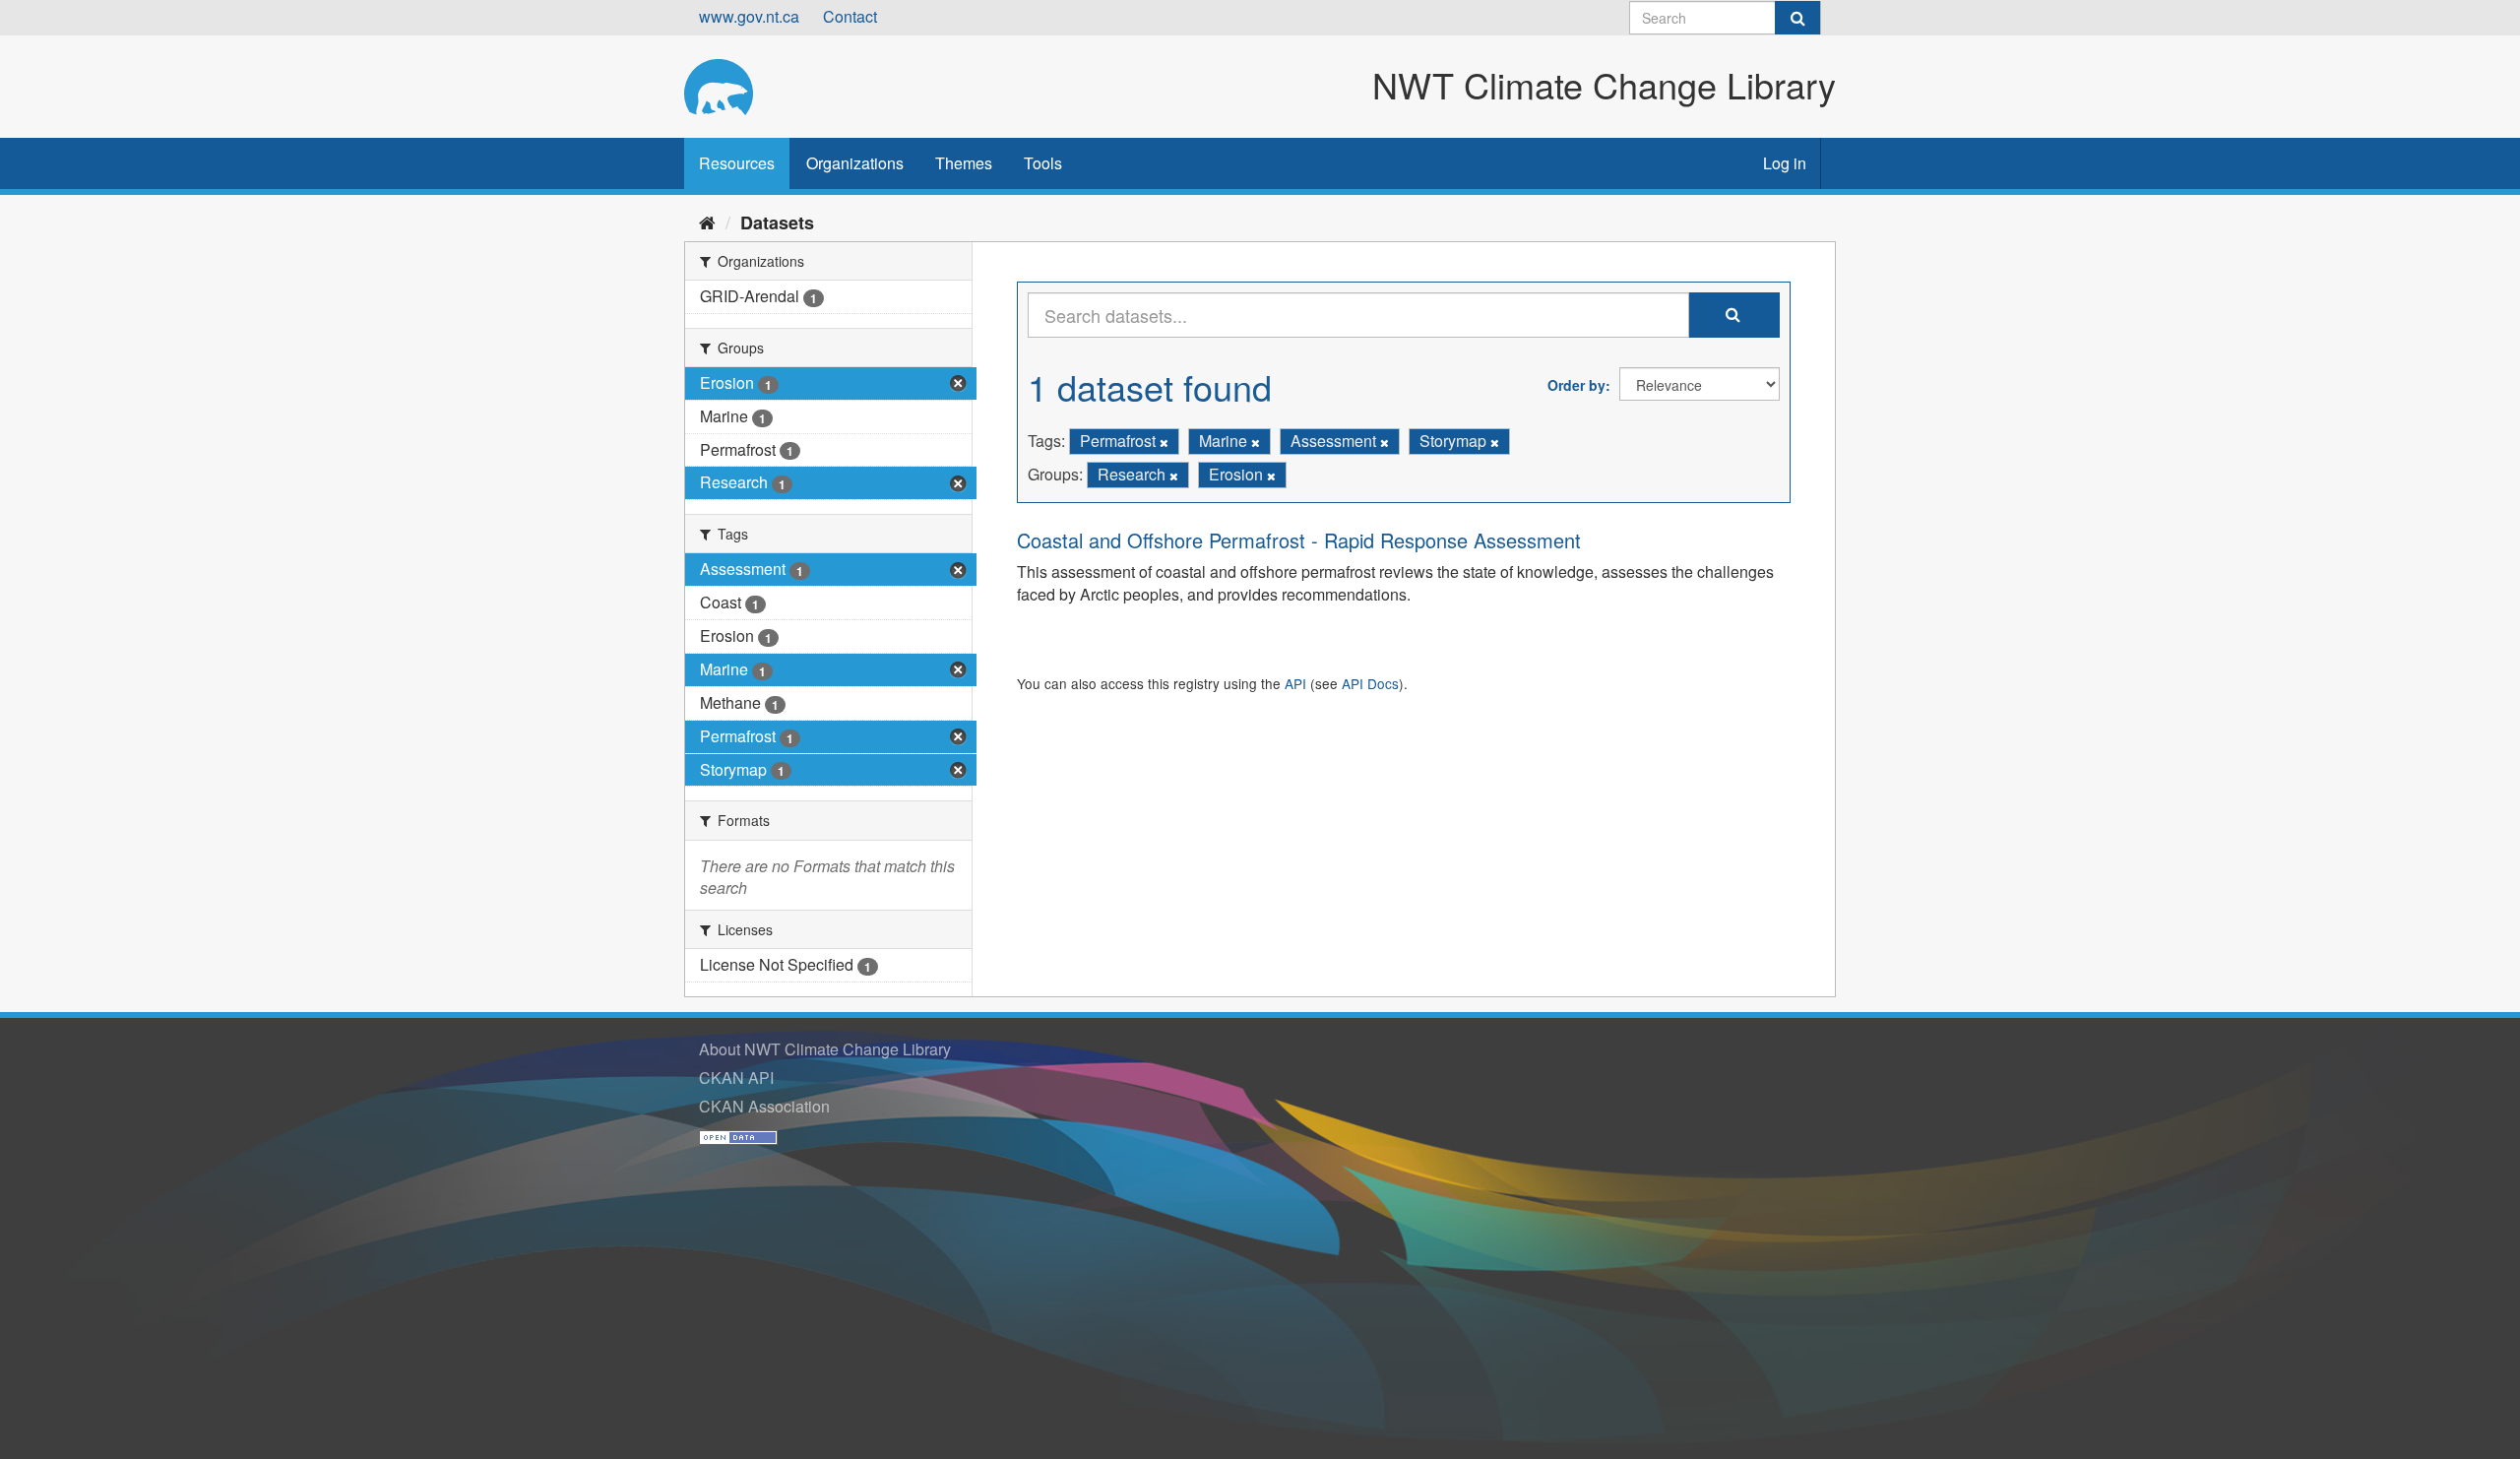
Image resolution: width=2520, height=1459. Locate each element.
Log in (1785, 163)
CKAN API (736, 1078)
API (1295, 683)
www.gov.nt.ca (749, 16)
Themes (964, 163)
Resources (737, 163)
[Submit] (1797, 18)
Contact (850, 16)
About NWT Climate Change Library (825, 1049)
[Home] (707, 222)
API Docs (1370, 683)
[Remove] (1164, 442)
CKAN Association (764, 1106)
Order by (1576, 385)
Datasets (777, 222)
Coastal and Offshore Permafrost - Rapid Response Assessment (1299, 540)
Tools (1043, 163)
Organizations (855, 163)
